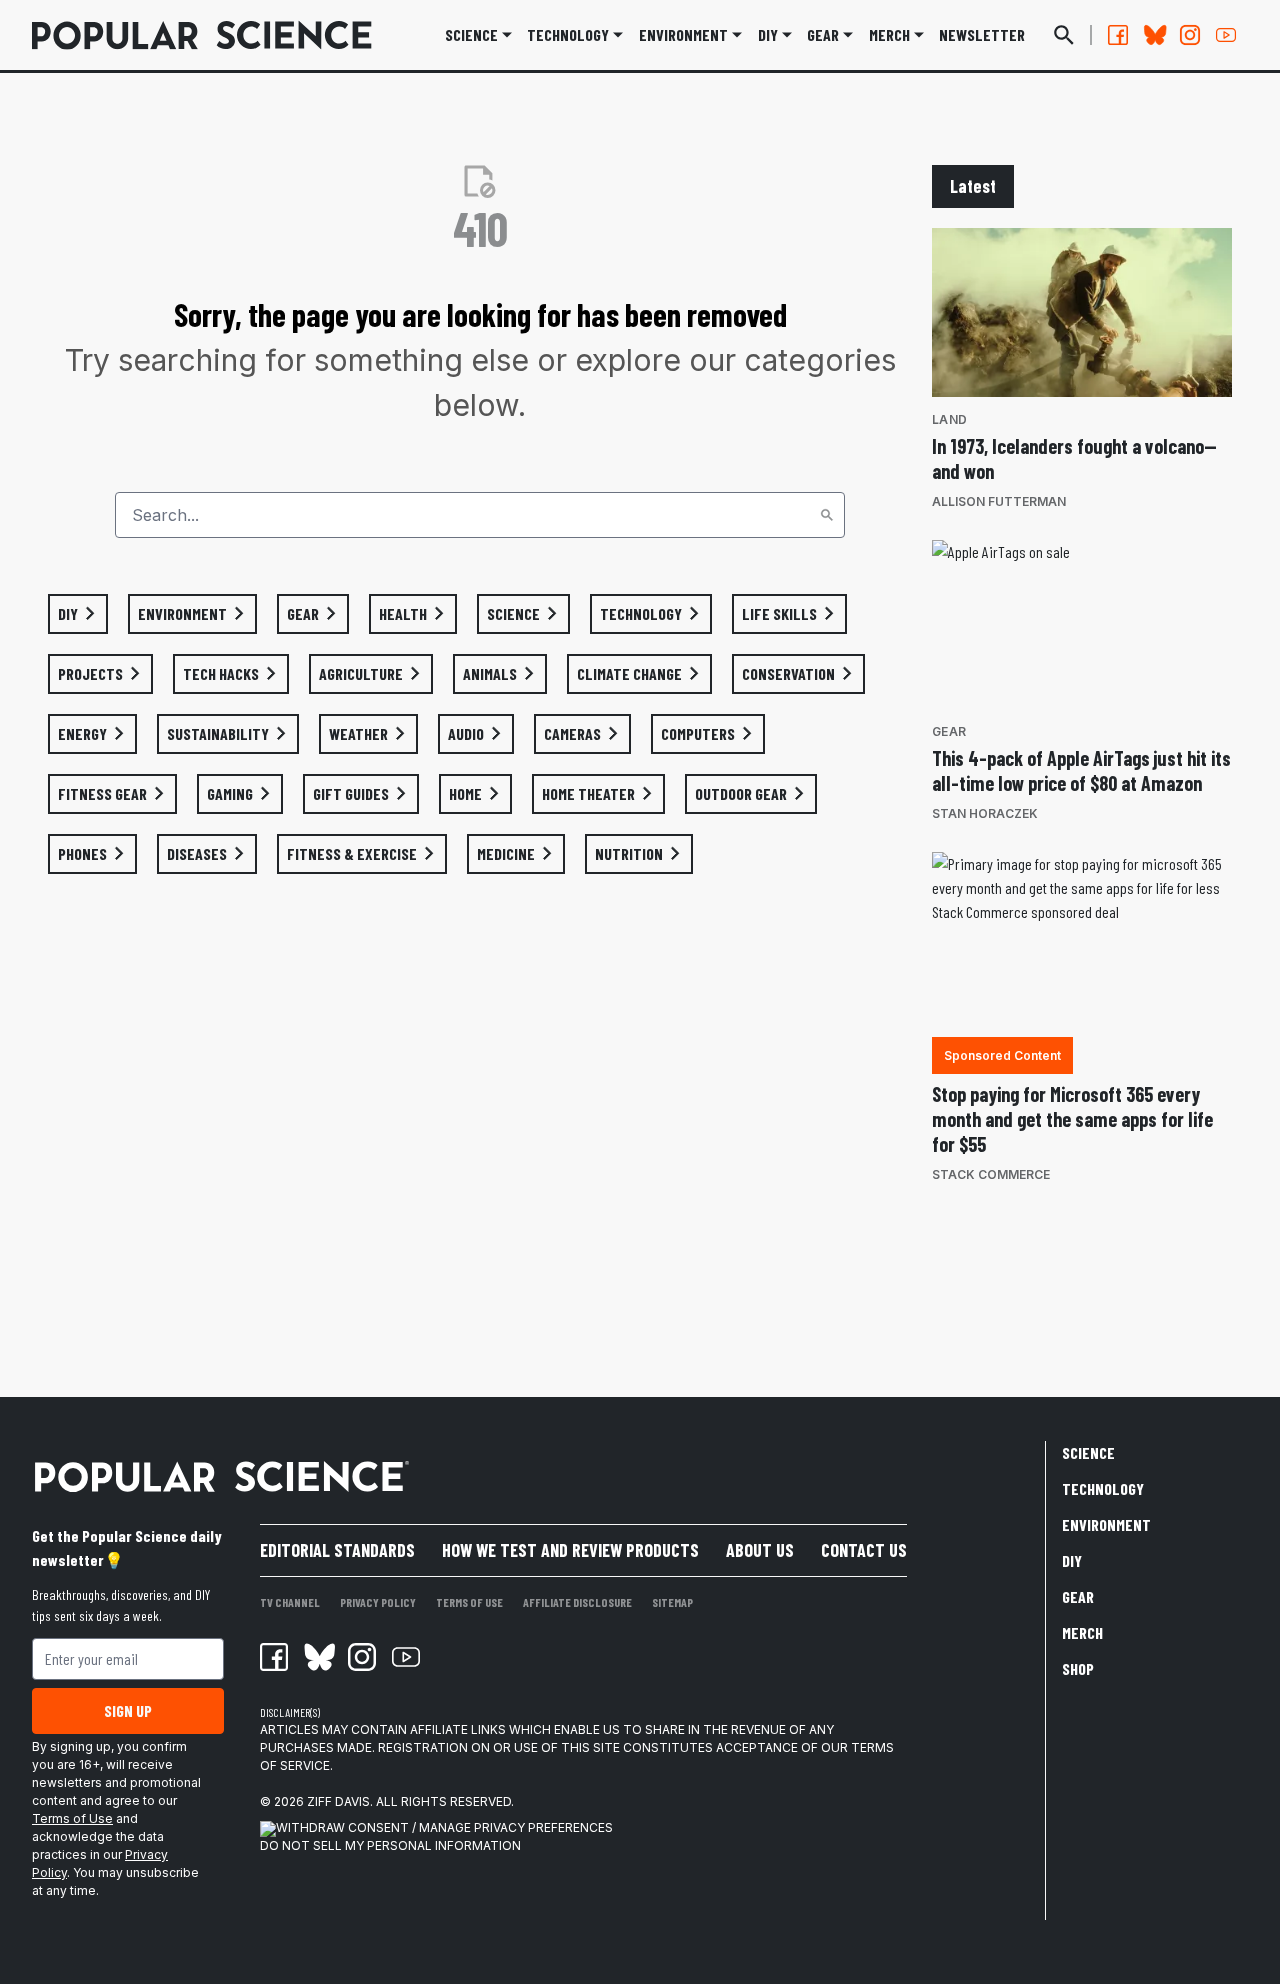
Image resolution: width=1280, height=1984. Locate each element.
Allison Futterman (999, 501)
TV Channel (290, 1602)
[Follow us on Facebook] (1118, 35)
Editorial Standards (337, 1550)
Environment (683, 34)
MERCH (889, 34)
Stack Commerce (991, 1174)
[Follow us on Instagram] (1190, 35)
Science (471, 34)
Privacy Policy (378, 1602)
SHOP (1078, 1668)
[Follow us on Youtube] (1226, 35)
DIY (768, 34)
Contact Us (864, 1550)
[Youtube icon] (406, 1657)
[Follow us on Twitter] (1154, 35)
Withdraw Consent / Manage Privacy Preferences (444, 1827)
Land (949, 419)
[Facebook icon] (274, 1657)
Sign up (128, 1710)
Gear (823, 34)
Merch (1082, 1632)
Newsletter (982, 34)
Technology (568, 34)
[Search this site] (1064, 35)
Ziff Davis (338, 1801)
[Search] (827, 515)
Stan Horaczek (985, 813)
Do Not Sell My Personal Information (390, 1845)
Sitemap (672, 1602)
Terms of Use (72, 1818)
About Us (760, 1550)
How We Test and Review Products (570, 1550)
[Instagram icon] (362, 1657)
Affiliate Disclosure (577, 1602)
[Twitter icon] (318, 1657)
